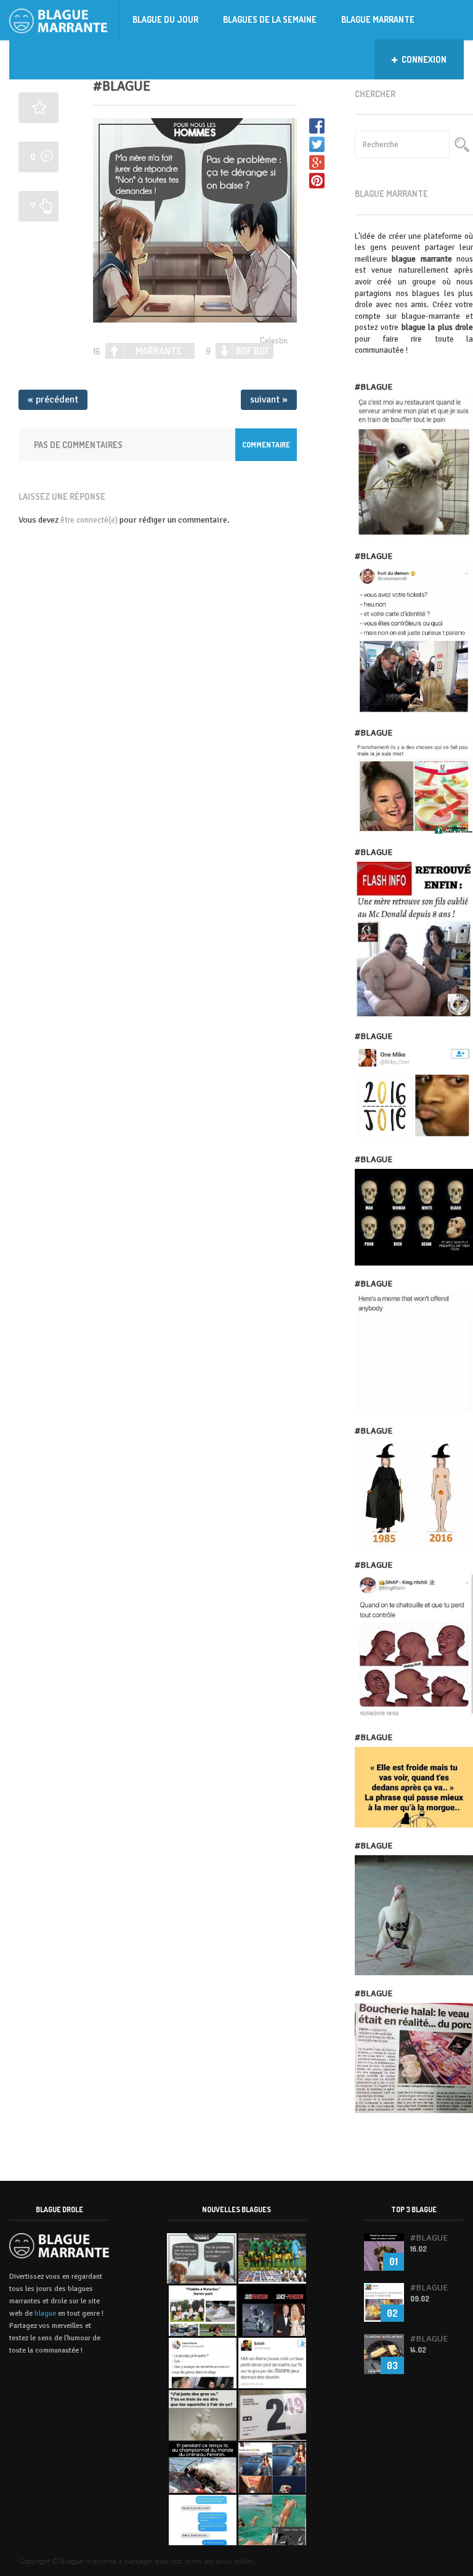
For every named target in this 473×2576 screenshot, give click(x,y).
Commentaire (266, 445)
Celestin (274, 340)
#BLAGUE (122, 86)
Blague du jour (165, 19)
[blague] (65, 20)
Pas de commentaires (78, 445)
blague (45, 2313)
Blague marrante (378, 19)
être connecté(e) (89, 520)
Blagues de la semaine (270, 19)
